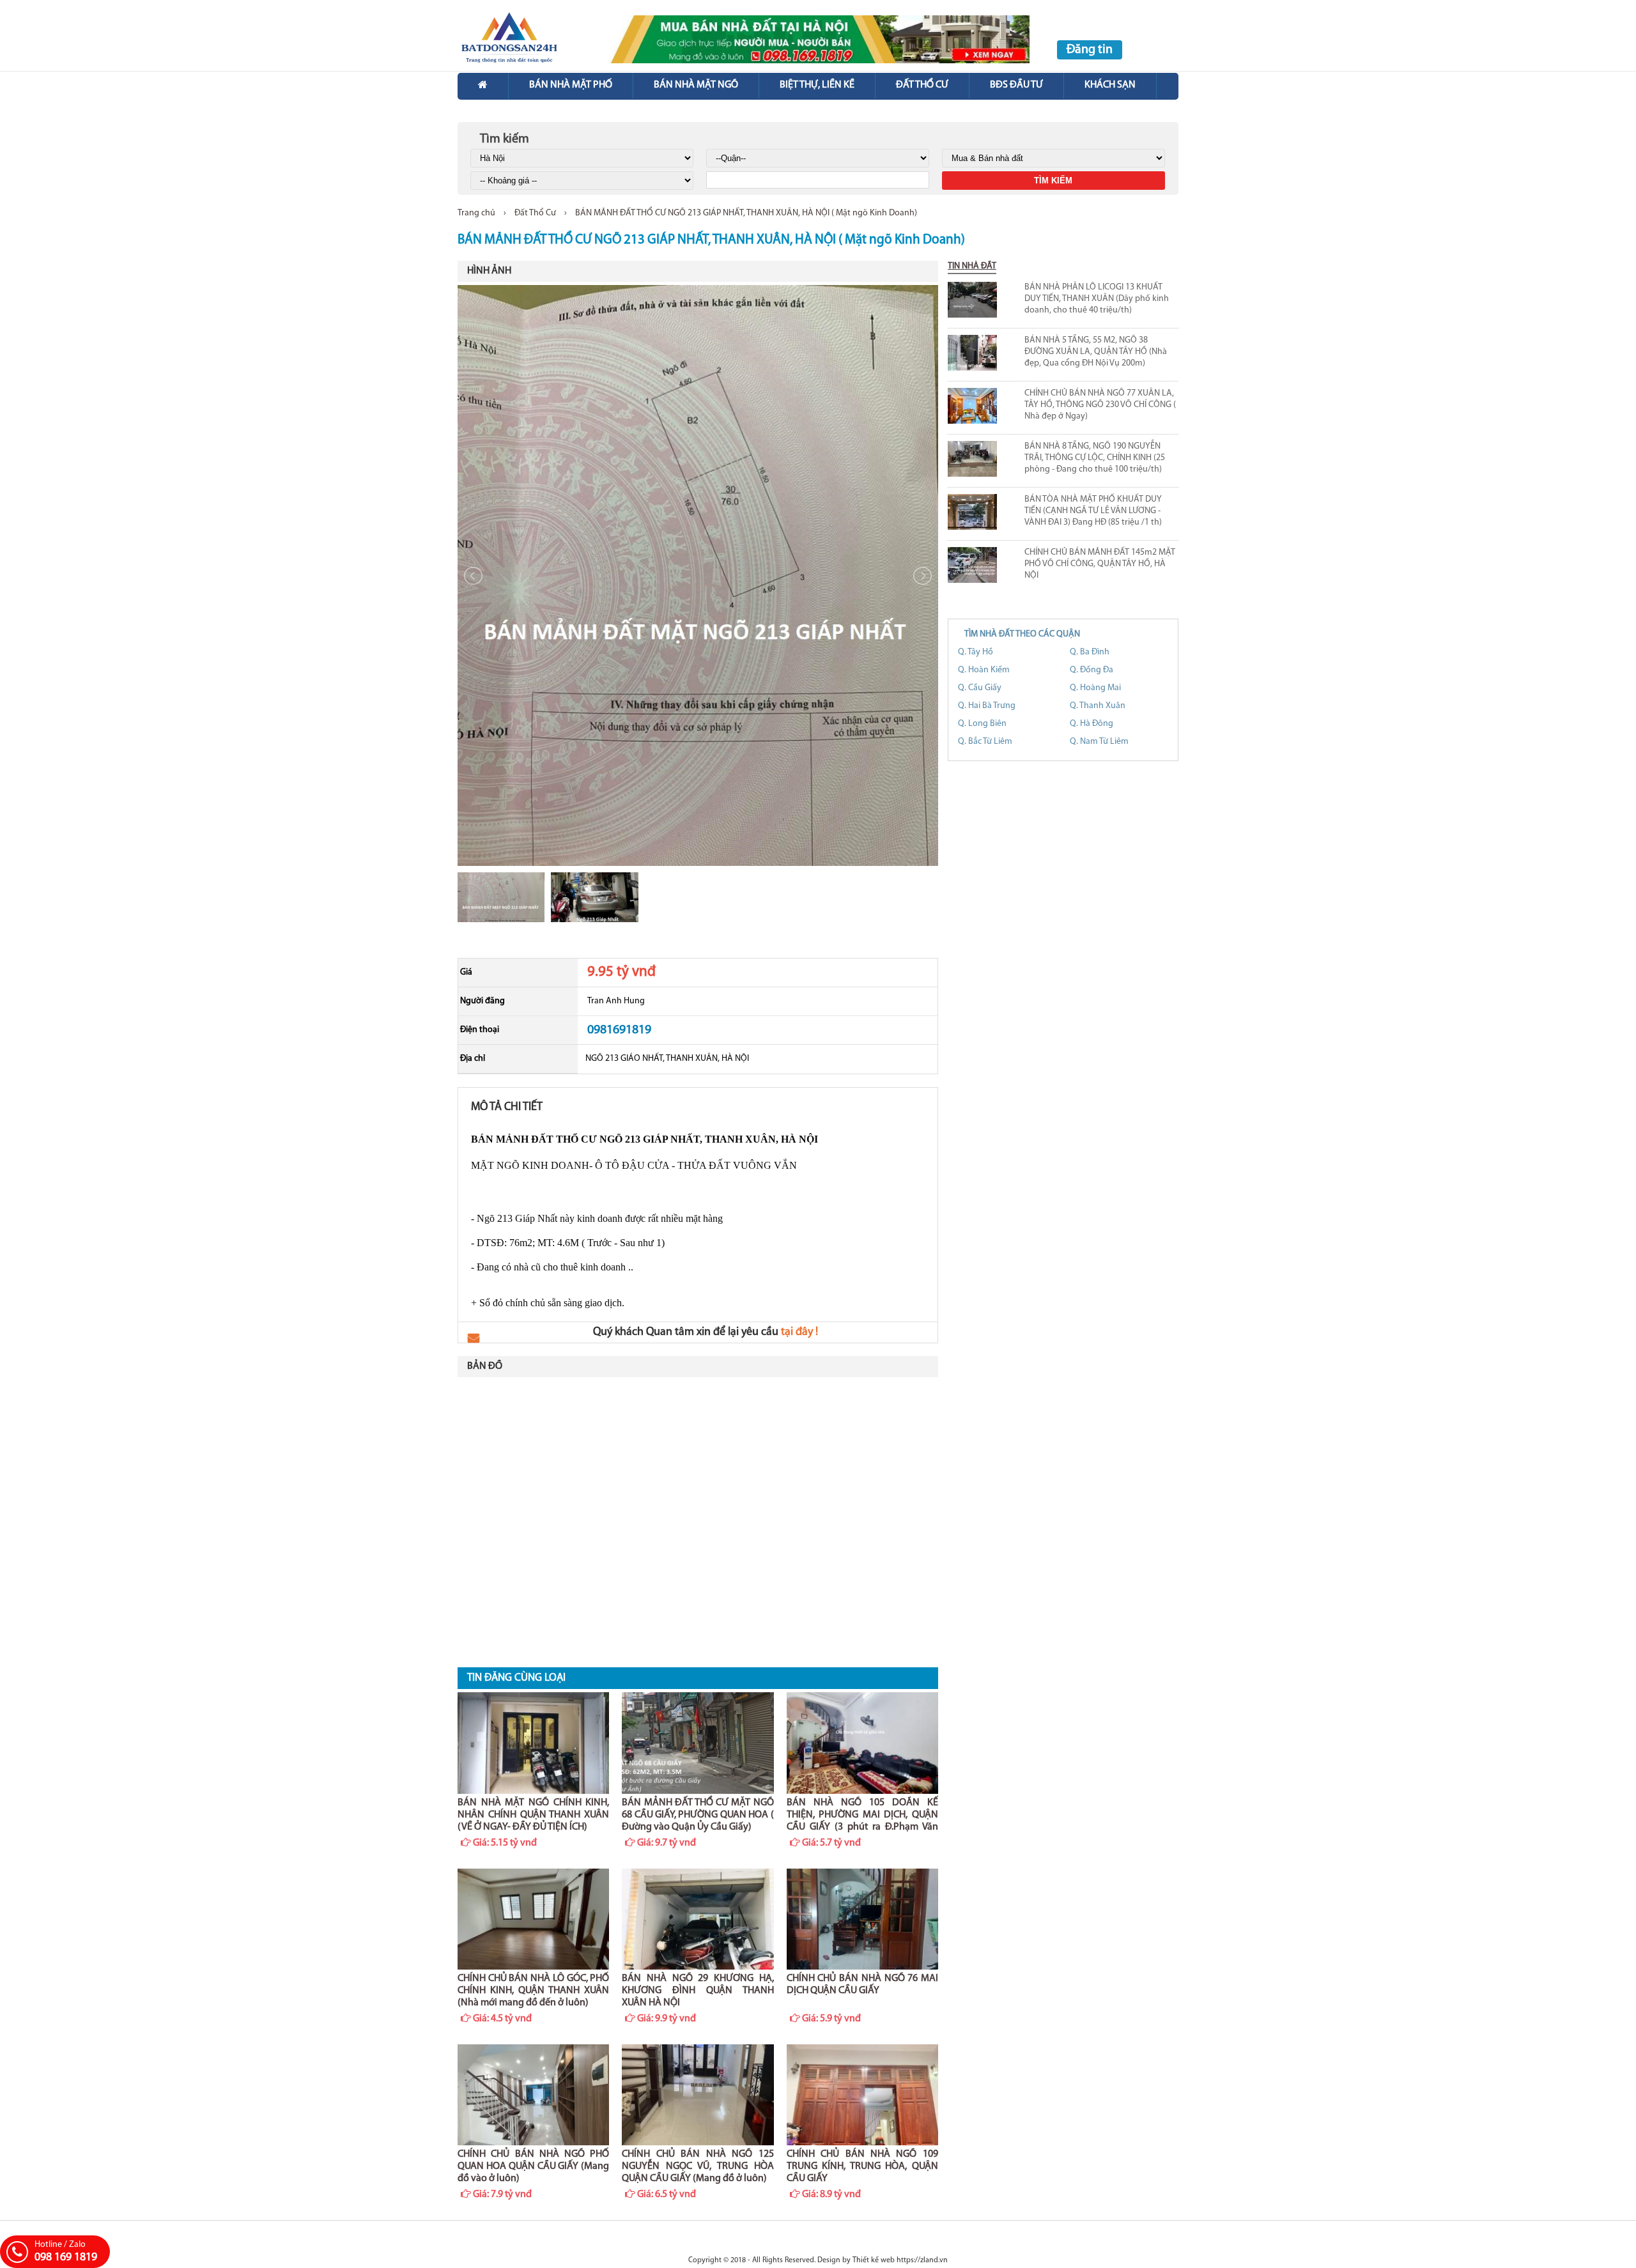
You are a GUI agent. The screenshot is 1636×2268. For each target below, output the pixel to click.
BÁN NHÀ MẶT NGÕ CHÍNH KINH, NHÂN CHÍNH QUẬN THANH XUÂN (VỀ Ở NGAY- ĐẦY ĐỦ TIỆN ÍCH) (533, 1815)
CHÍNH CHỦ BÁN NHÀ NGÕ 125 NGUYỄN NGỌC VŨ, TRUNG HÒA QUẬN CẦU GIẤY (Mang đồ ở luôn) (698, 2166)
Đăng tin (1090, 50)
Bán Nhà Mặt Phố (571, 85)
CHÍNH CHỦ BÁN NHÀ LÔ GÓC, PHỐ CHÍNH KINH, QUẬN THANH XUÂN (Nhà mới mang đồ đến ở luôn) (533, 1991)
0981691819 (619, 1030)
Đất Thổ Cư (535, 213)
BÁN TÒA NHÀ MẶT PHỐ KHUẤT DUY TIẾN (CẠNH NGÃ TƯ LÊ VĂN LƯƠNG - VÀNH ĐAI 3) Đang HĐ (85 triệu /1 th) (1093, 511)
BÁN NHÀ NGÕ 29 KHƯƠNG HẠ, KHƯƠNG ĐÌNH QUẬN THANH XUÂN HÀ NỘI (698, 1991)
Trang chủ (476, 213)
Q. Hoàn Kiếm (984, 670)
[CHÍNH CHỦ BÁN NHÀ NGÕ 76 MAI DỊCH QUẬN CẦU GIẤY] (862, 1919)
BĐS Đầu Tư (1016, 85)
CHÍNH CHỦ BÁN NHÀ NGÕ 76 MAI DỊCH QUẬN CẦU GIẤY (862, 1985)
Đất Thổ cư (922, 85)
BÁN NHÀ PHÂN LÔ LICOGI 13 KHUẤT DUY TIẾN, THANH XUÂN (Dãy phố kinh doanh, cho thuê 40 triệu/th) (1097, 299)
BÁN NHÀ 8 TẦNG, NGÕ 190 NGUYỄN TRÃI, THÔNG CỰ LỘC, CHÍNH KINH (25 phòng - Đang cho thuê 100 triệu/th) (1095, 458)
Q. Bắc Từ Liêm (985, 742)
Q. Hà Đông (1092, 724)
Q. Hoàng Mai (1095, 688)
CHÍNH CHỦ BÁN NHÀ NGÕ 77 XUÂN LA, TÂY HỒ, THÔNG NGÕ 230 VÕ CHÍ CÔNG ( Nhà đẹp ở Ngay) (1100, 405)
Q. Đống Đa (1092, 670)
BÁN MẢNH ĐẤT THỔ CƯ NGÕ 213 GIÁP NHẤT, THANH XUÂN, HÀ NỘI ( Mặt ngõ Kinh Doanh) (746, 213)
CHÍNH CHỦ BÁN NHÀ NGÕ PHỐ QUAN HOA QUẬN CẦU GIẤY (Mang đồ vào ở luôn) (533, 2166)
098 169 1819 (66, 2258)
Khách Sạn (1110, 85)
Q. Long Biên (982, 724)
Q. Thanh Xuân (1098, 706)
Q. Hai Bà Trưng (987, 706)
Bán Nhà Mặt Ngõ (696, 85)
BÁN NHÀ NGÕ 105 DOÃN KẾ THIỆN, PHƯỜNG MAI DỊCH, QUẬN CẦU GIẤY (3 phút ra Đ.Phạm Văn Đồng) (862, 1816)
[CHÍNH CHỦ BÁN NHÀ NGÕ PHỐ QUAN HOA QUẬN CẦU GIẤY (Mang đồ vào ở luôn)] (533, 2095)
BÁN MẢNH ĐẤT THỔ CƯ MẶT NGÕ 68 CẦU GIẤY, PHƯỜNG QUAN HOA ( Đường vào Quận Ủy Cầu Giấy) (698, 1815)
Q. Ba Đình (1090, 652)
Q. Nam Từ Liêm (1099, 742)
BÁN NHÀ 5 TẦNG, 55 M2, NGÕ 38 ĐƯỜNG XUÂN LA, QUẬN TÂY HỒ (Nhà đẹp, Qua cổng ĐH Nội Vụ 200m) (1096, 352)
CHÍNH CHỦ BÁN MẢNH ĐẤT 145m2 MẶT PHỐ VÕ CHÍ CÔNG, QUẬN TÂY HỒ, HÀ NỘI (1100, 564)
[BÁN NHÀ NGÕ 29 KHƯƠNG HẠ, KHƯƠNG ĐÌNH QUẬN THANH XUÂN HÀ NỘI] (698, 1919)
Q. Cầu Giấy (980, 688)
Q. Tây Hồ (976, 652)
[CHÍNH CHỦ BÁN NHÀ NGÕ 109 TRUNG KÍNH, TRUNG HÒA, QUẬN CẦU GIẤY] (862, 2095)
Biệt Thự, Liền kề (817, 85)
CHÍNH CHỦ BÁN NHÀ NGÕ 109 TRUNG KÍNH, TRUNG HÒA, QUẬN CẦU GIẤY (862, 2166)
